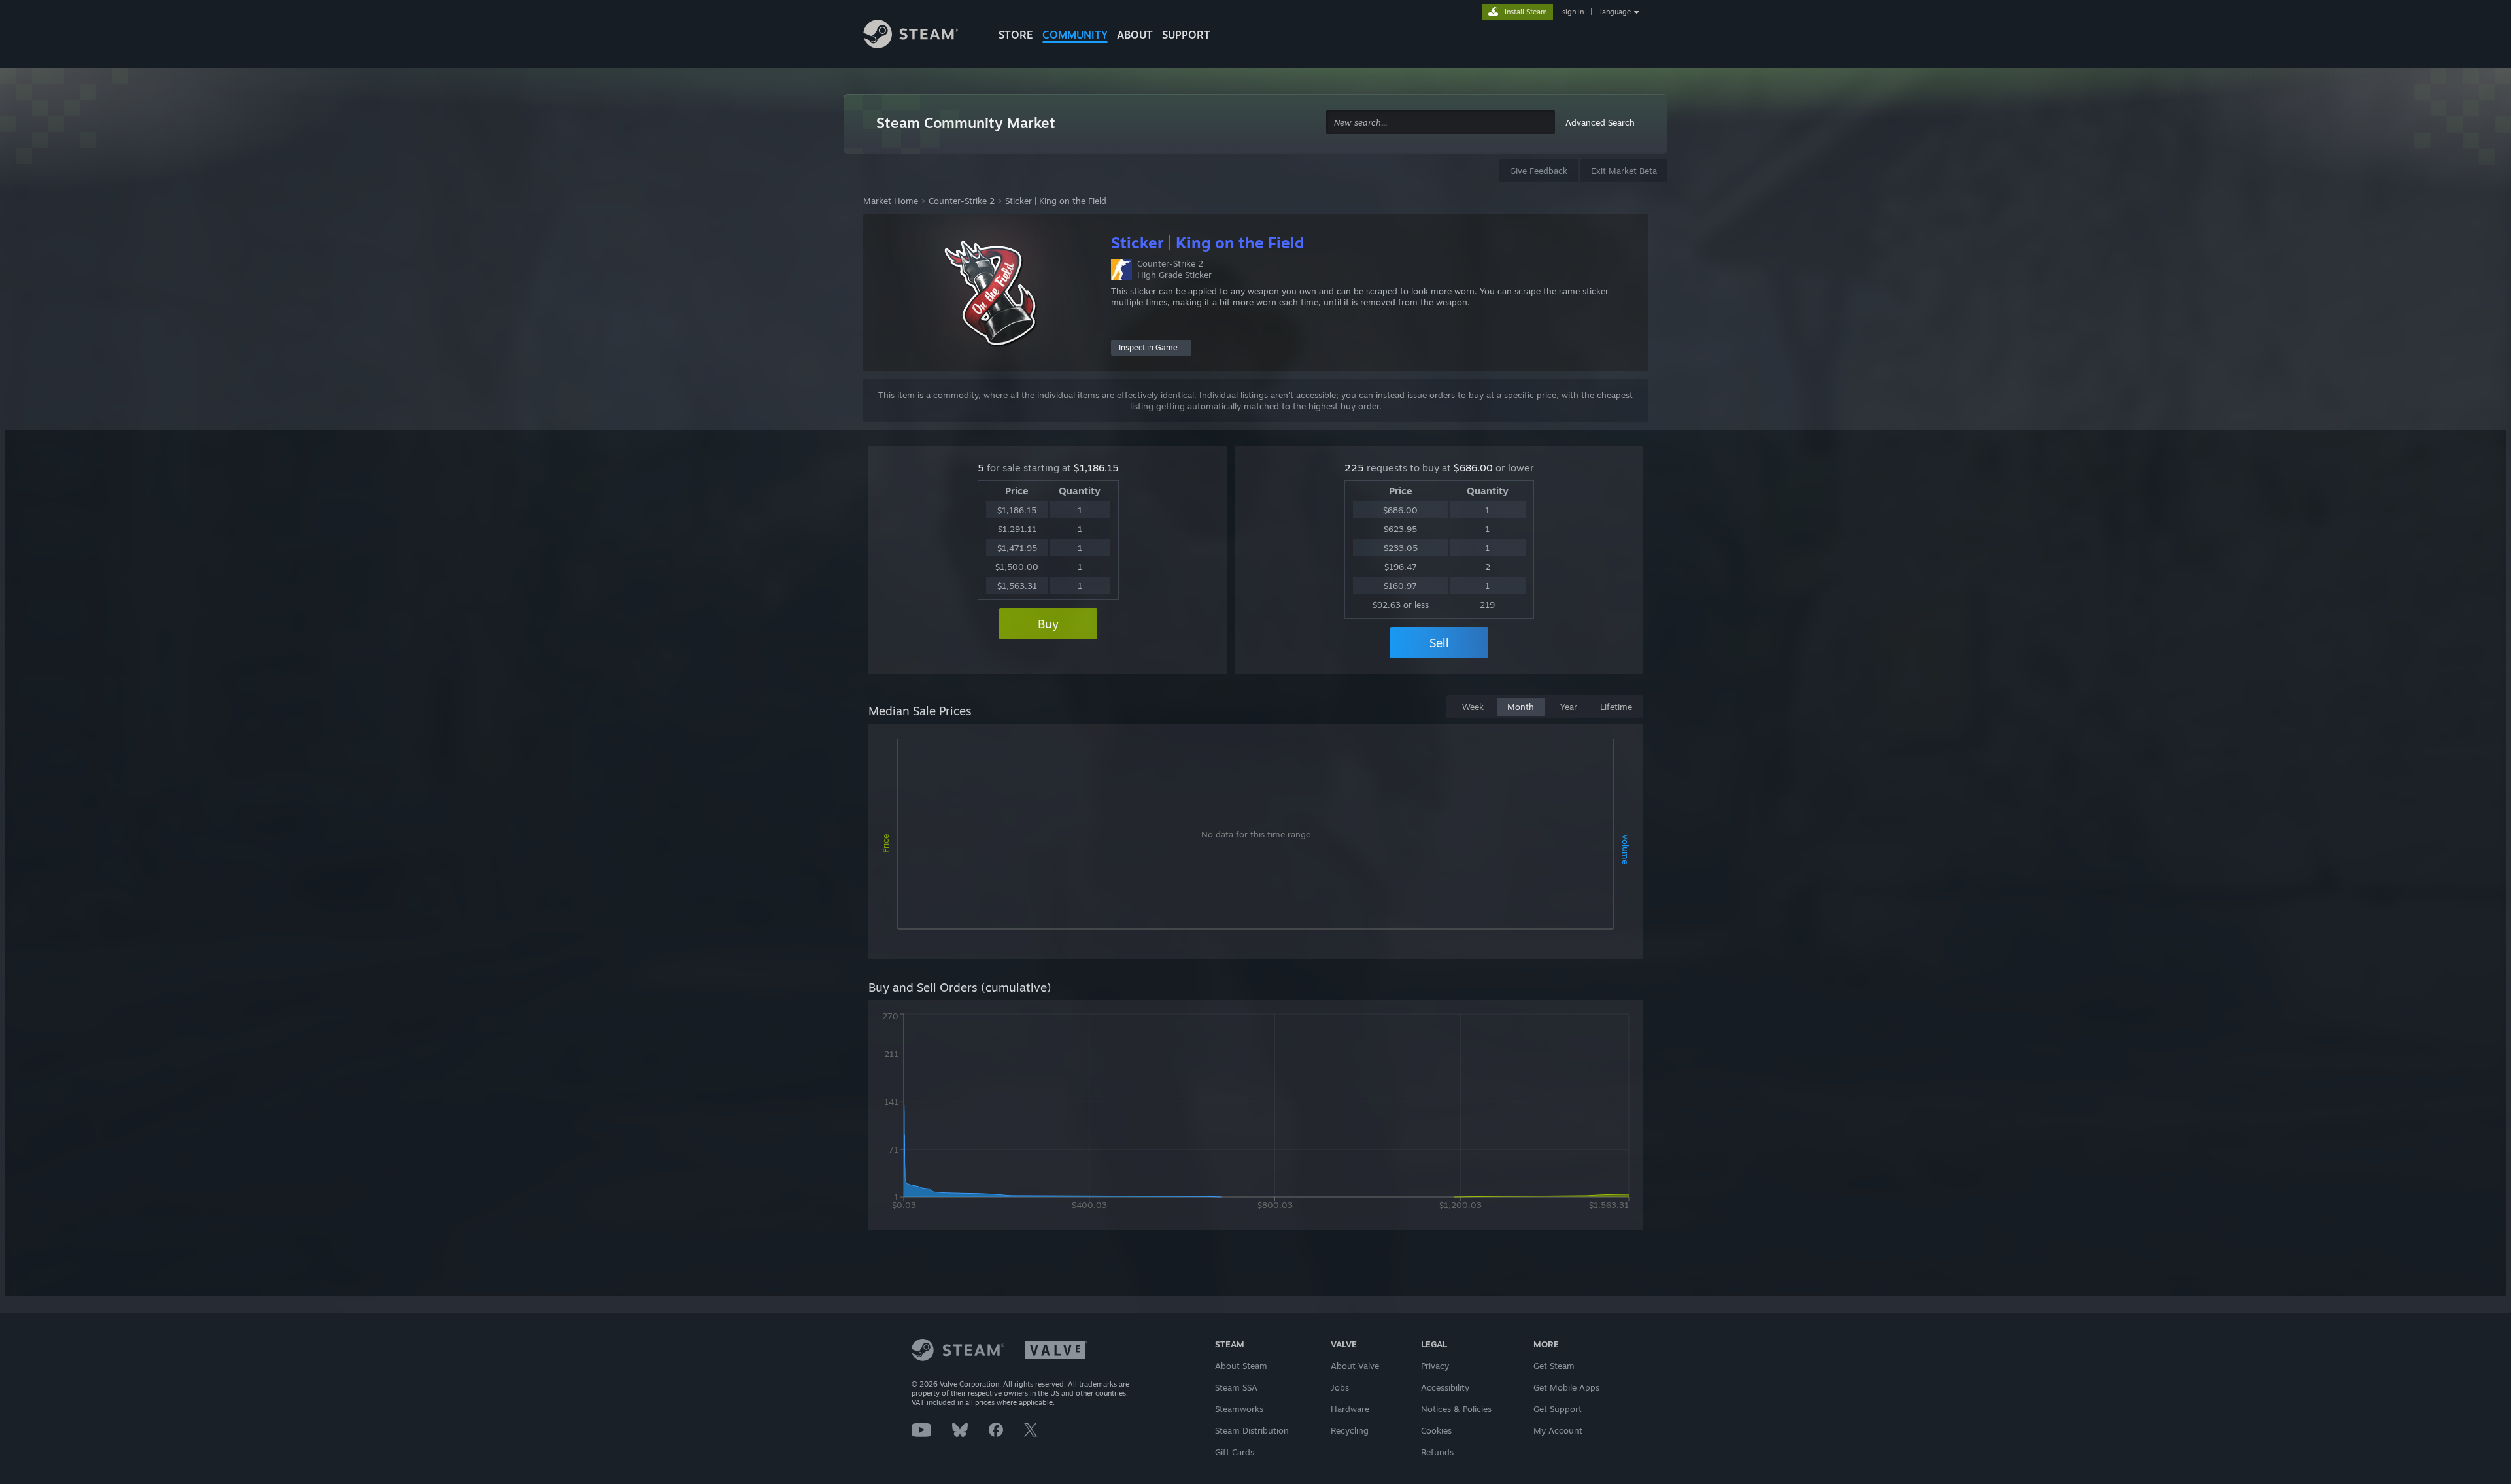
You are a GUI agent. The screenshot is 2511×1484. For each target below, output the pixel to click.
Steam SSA (1236, 1387)
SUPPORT (1186, 35)
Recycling (1350, 1430)
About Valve (1355, 1366)
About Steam (1241, 1366)
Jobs (1340, 1387)
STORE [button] (1016, 35)
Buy (1048, 624)
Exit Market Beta (1624, 171)
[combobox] (1441, 123)
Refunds (1437, 1452)
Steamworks (1239, 1409)
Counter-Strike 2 (962, 201)
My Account (1558, 1430)
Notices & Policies (1456, 1409)
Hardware (1350, 1409)
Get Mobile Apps (1566, 1387)
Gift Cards (1235, 1452)
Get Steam (1554, 1366)
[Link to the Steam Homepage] (921, 36)
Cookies (1436, 1430)
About (1135, 35)
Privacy (1435, 1366)
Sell (1439, 643)
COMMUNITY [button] (1075, 35)
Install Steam (1526, 12)
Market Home (891, 201)
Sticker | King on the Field (1056, 201)
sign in (1573, 12)
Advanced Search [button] (1600, 122)
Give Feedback (1539, 171)
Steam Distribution (1252, 1430)
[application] (1255, 844)
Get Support (1558, 1409)
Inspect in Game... (1151, 347)
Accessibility (1445, 1387)
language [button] (1615, 12)
